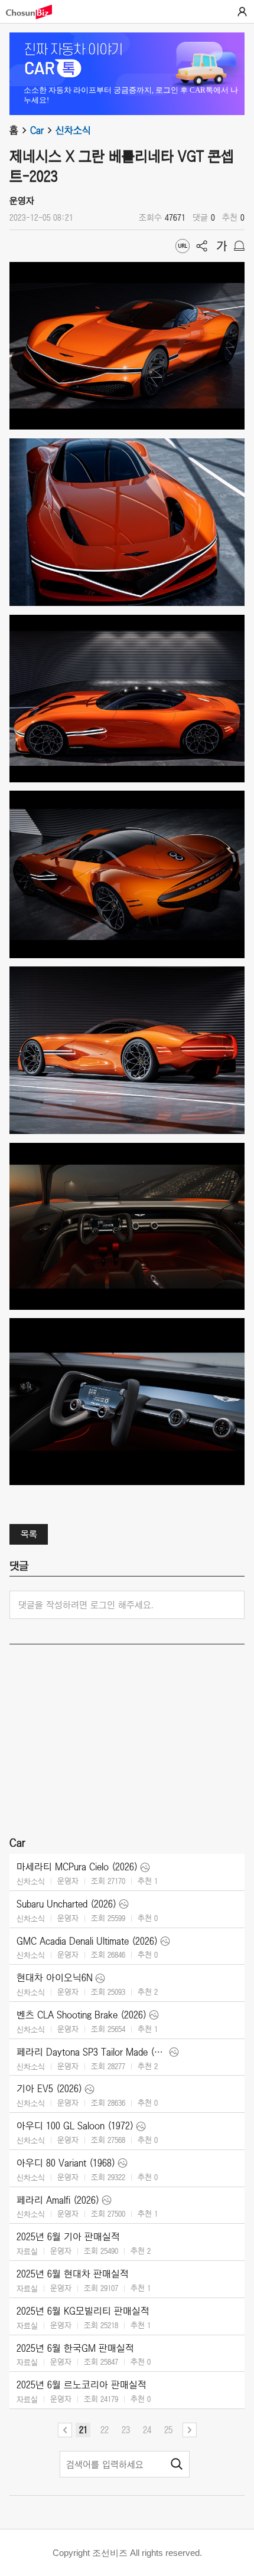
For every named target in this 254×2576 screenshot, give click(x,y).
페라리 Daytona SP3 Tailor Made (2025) (92, 2052)
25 (168, 2430)
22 (105, 2430)
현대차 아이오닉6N (55, 1978)
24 (147, 2430)
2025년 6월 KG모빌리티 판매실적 (83, 2311)
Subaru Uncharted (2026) (66, 1904)
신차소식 (73, 130)
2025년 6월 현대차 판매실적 (73, 2274)
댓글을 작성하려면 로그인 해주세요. (86, 1605)
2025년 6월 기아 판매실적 (68, 2237)
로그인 (242, 12)
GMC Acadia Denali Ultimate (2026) (87, 1941)
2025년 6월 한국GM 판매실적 (75, 2348)
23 (126, 2430)
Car (37, 130)
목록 (29, 1534)
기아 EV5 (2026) (49, 2089)
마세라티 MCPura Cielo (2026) (77, 1867)
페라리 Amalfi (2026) (58, 2200)
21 (83, 2430)
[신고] (239, 246)
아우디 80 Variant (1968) (66, 2163)
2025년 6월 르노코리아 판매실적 (82, 2385)
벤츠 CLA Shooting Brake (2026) (82, 2015)
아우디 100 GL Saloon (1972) (75, 2126)
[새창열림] (35, 12)
